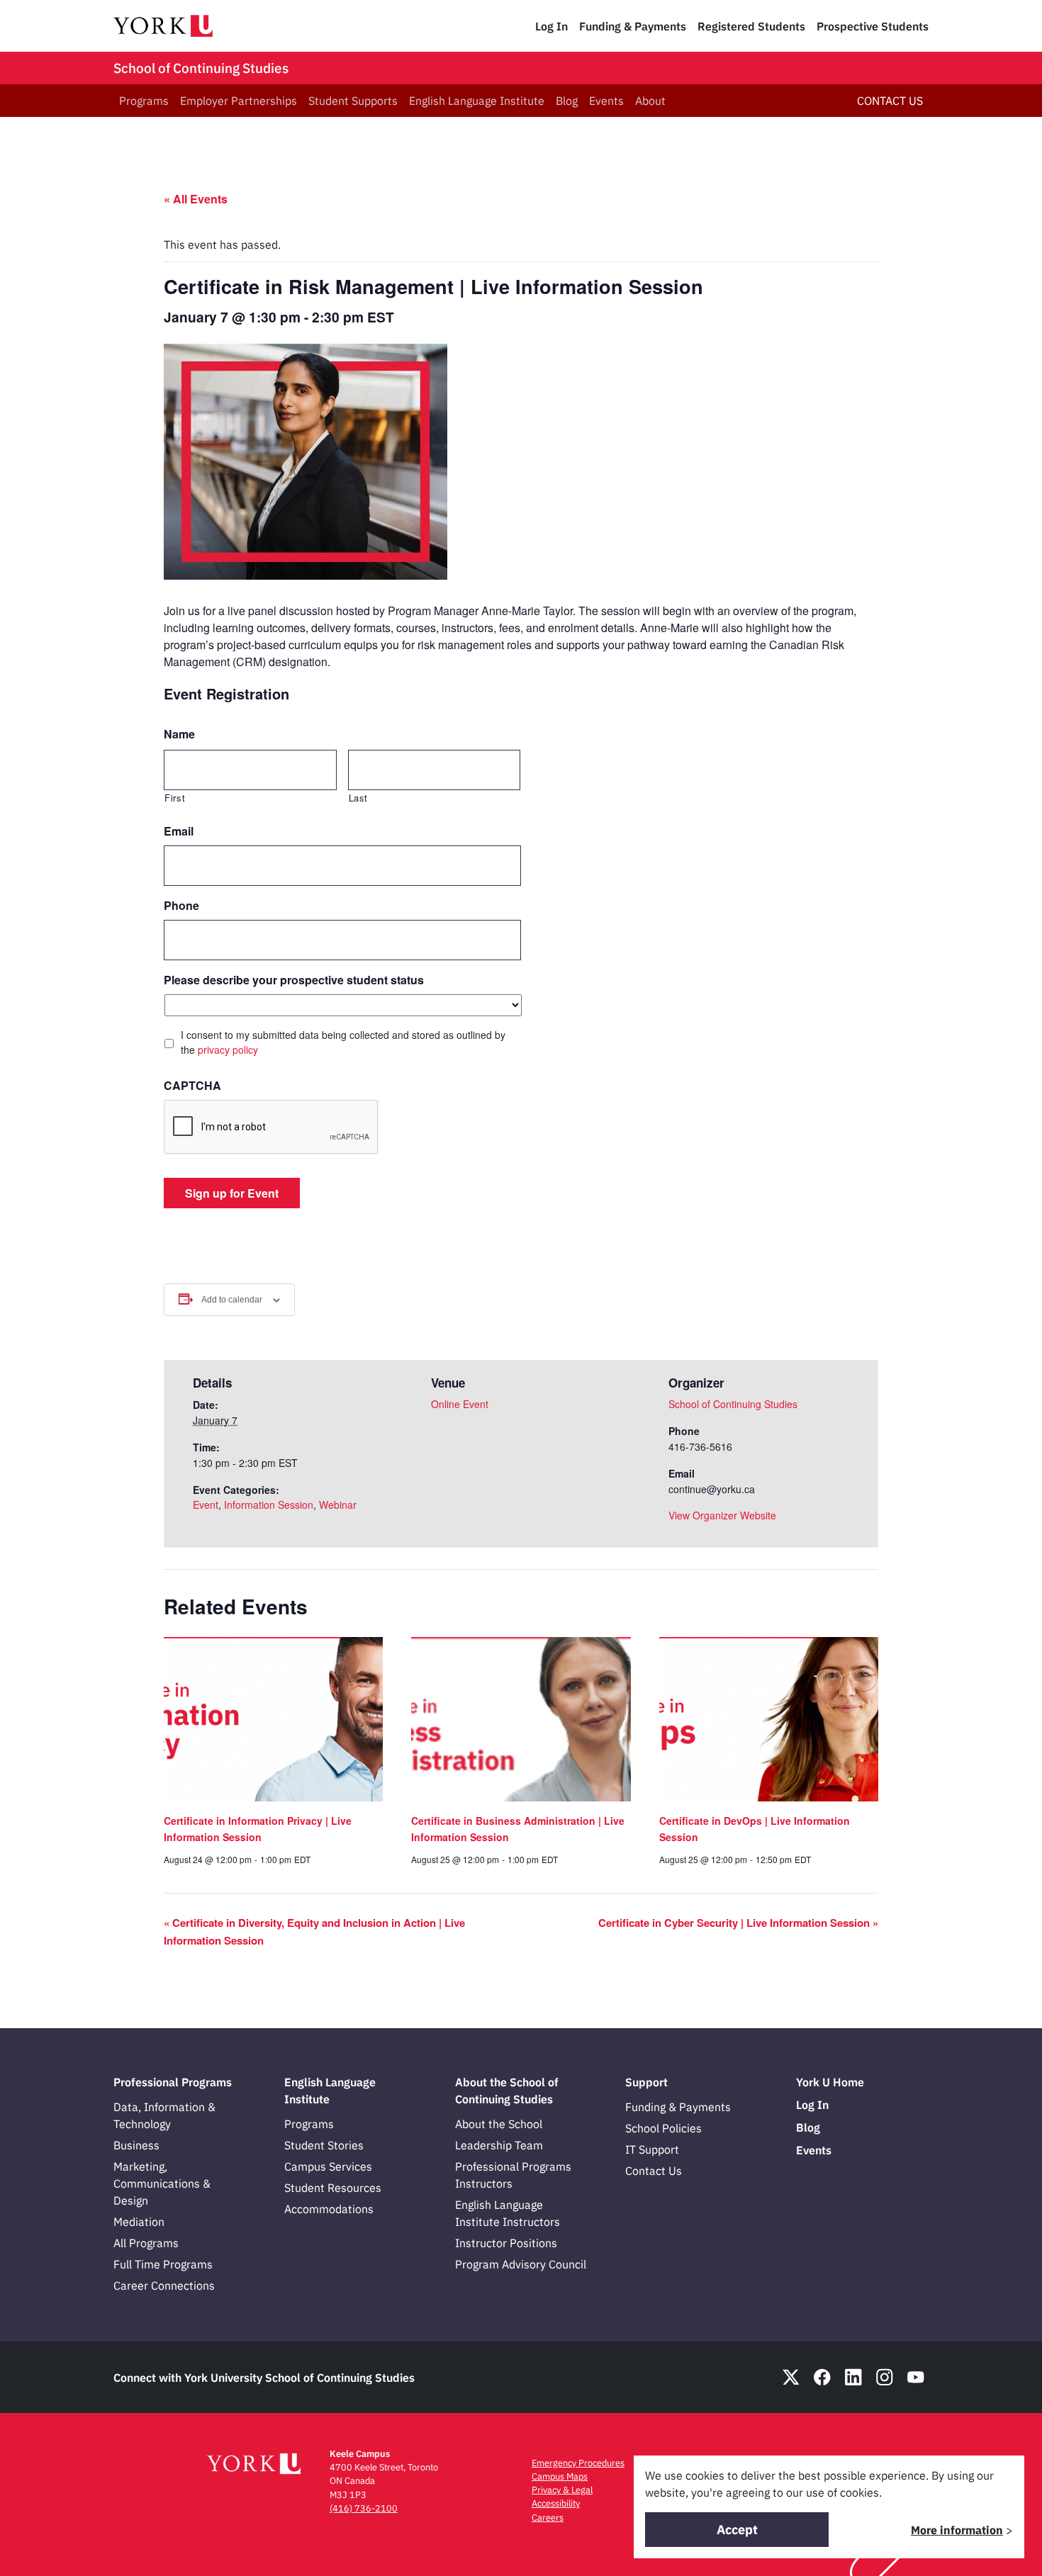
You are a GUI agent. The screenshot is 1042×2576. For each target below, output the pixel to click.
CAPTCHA (192, 1086)
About (650, 101)
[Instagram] (885, 2377)
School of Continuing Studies (201, 68)
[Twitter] (791, 2377)
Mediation (139, 2222)
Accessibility (556, 2503)
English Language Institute (477, 101)
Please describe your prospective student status (294, 980)
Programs (144, 101)
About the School (499, 2124)
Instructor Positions (506, 2243)
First (175, 798)
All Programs (146, 2243)
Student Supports (353, 101)
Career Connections (164, 2285)
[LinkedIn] (853, 2377)
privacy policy (228, 1050)
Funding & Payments (633, 26)
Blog (567, 101)
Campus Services (328, 2166)
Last (359, 798)
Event (206, 1504)
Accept (737, 2530)
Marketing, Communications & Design (162, 2183)
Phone (181, 906)
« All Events (196, 199)
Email (179, 832)
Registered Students (751, 26)
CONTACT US (890, 101)
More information (957, 2530)
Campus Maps (560, 2476)
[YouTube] (916, 2377)
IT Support (652, 2149)
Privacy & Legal (562, 2490)
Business (136, 2145)
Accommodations (329, 2209)
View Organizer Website (722, 1515)
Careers (548, 2518)
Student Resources (333, 2188)
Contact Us (654, 2171)
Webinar (338, 1504)
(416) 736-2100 (364, 2508)
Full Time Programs (163, 2264)
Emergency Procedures (578, 2463)
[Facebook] (822, 2377)
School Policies (663, 2128)
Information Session (269, 1504)
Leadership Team (499, 2145)
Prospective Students (873, 26)
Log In (551, 26)
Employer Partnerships (239, 101)
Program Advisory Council (521, 2264)
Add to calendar (232, 1300)
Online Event (460, 1404)
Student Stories (324, 2145)
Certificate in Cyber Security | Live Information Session (738, 1923)
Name (179, 735)
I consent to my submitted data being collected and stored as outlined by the (343, 1042)
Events (606, 101)
